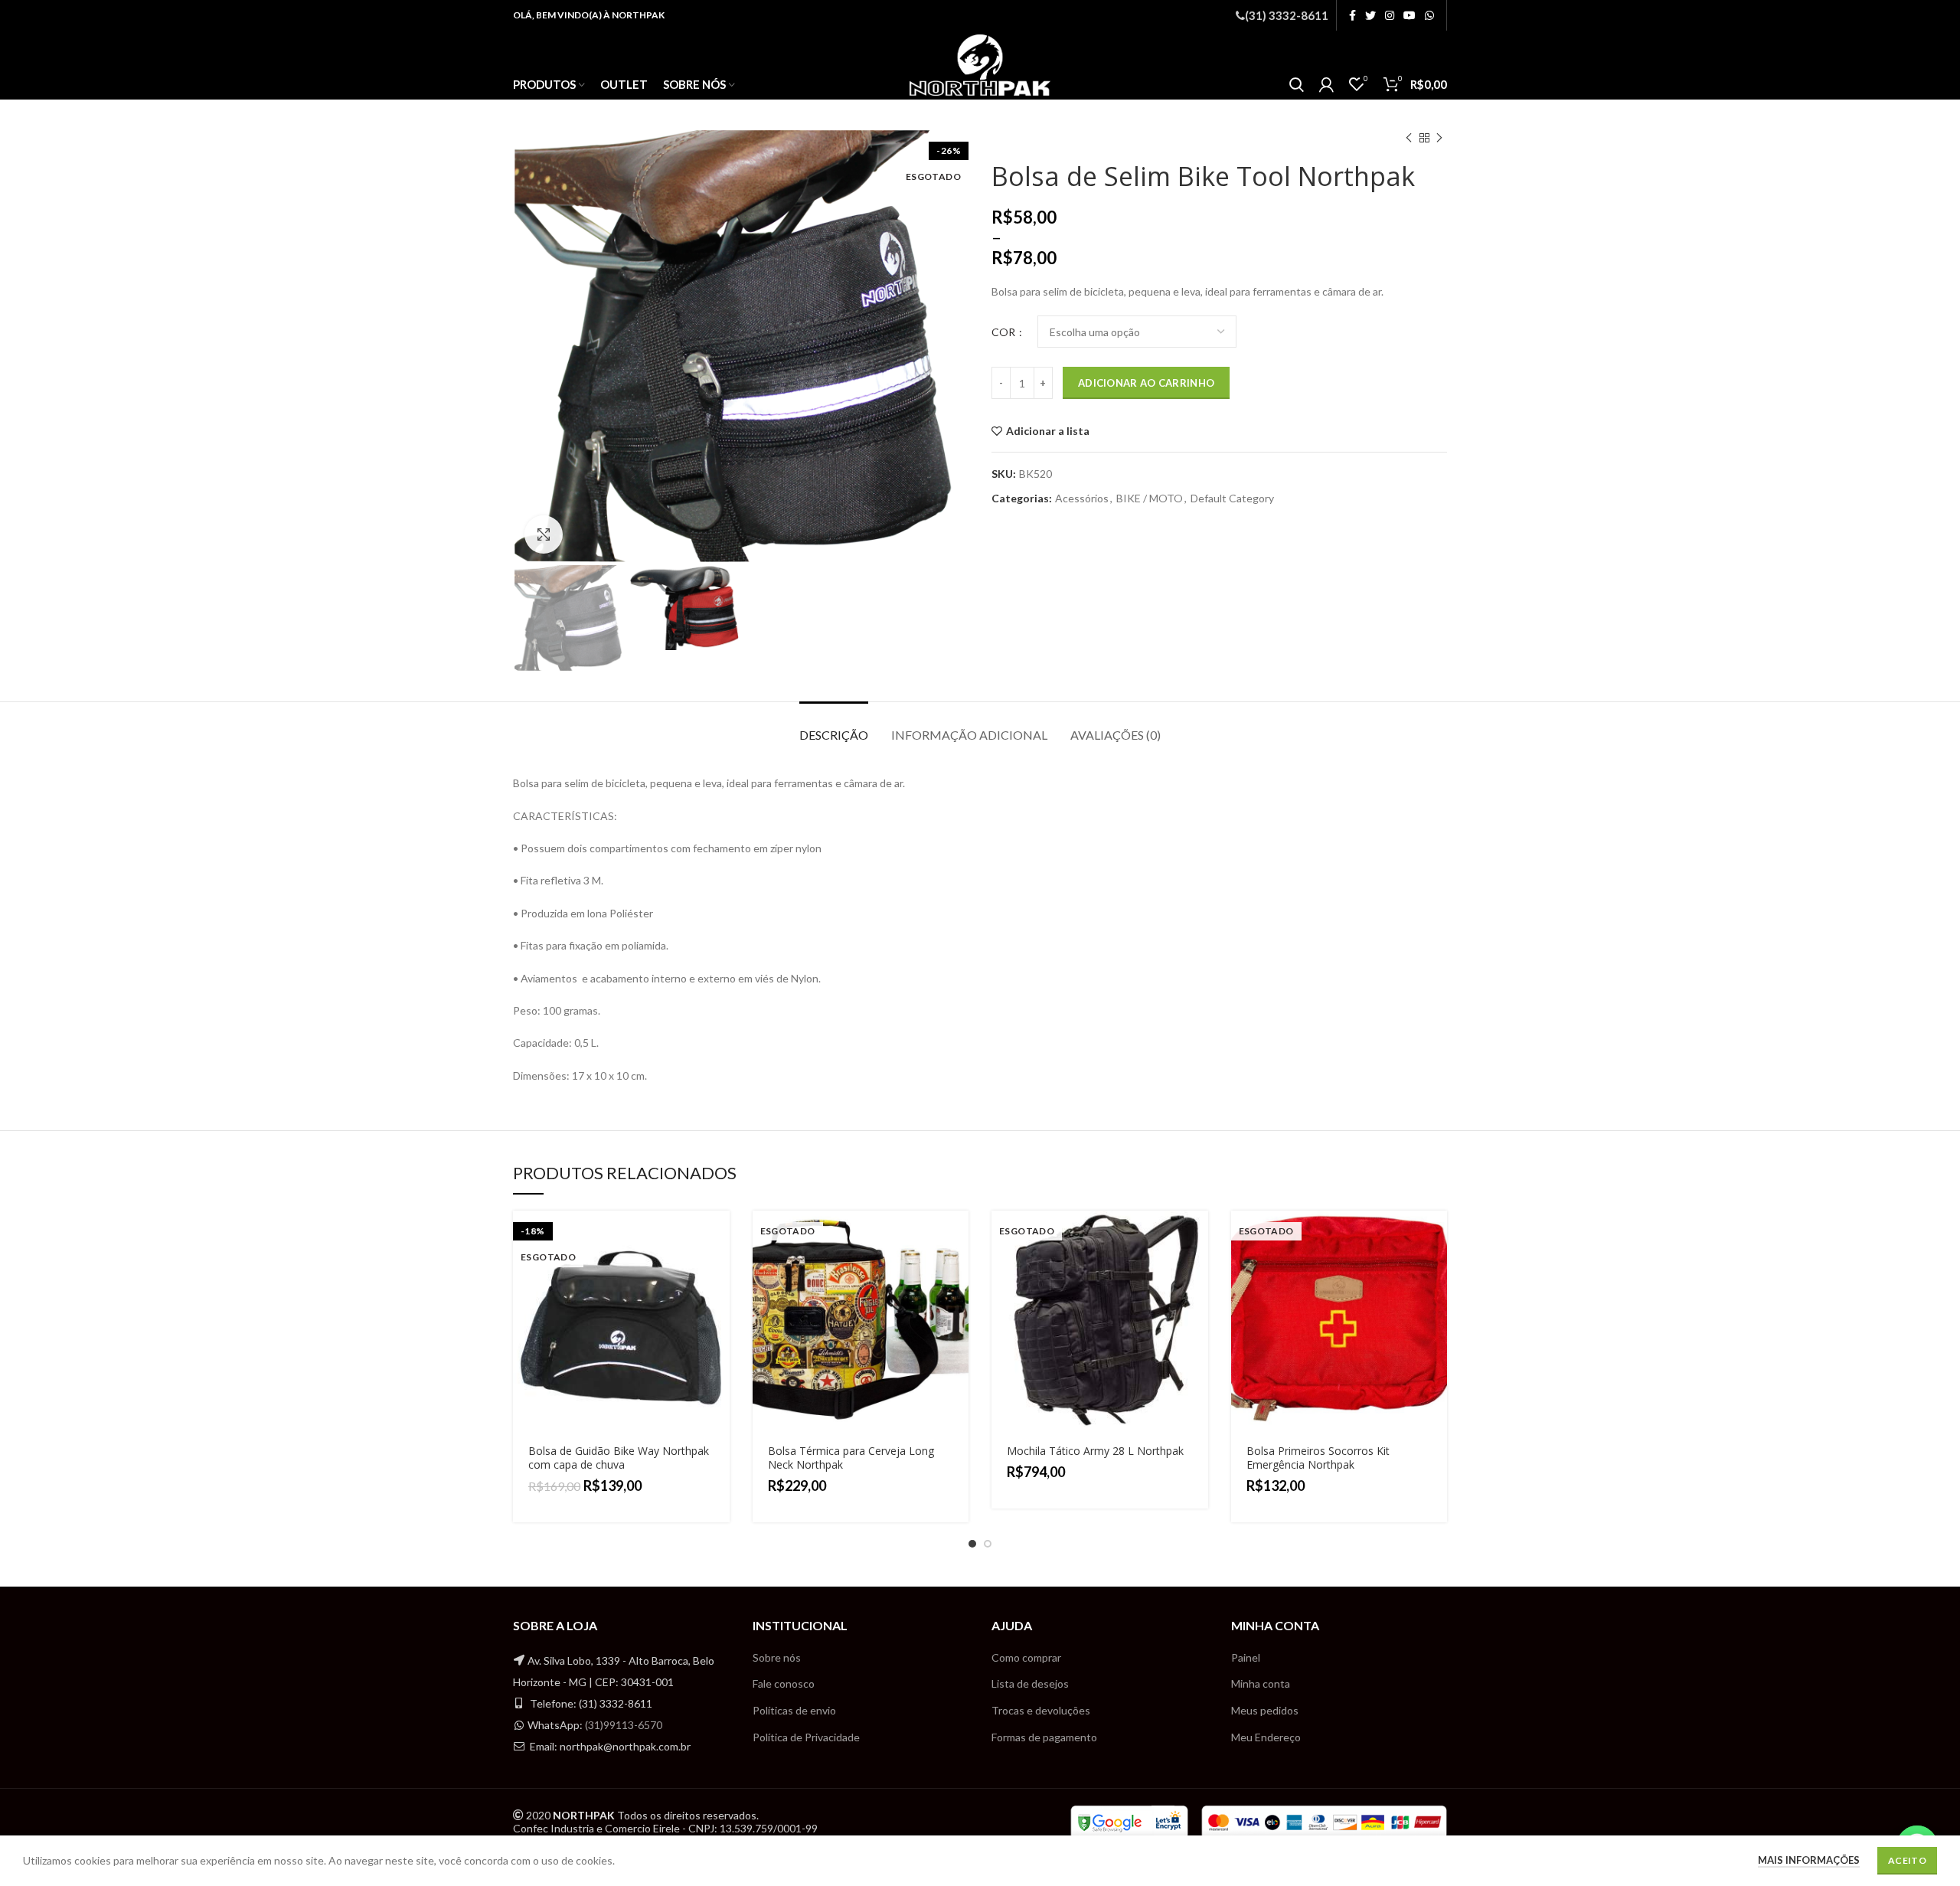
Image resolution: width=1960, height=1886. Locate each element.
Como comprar (1026, 1657)
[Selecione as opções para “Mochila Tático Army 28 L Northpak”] (1197, 1236)
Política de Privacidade (806, 1737)
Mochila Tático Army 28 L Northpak (1095, 1451)
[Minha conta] (1326, 84)
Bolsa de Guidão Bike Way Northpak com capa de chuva (619, 1458)
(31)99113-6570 (624, 1725)
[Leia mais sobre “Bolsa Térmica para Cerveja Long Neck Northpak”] (957, 1236)
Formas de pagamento (1044, 1737)
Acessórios (1082, 498)
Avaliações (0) (1116, 735)
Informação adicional (969, 735)
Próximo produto (1439, 138)
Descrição (834, 735)
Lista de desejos (1030, 1683)
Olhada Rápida (718, 1270)
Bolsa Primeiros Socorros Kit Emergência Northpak (1318, 1458)
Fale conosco (784, 1683)
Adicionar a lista (1048, 431)
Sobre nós (777, 1657)
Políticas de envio (794, 1710)
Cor (1004, 332)
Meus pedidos (1265, 1710)
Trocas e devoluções (1041, 1710)
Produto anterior (1409, 138)
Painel (1246, 1657)
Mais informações (1809, 1860)
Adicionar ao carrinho (1146, 383)
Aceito (1907, 1860)
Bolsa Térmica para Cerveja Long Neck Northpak (851, 1458)
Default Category (1232, 498)
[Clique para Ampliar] (544, 534)
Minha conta (1261, 1683)
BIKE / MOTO (1150, 498)
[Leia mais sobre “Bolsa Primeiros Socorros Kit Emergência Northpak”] (1436, 1236)
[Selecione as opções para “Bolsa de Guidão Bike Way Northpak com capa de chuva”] (718, 1236)
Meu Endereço (1266, 1737)
